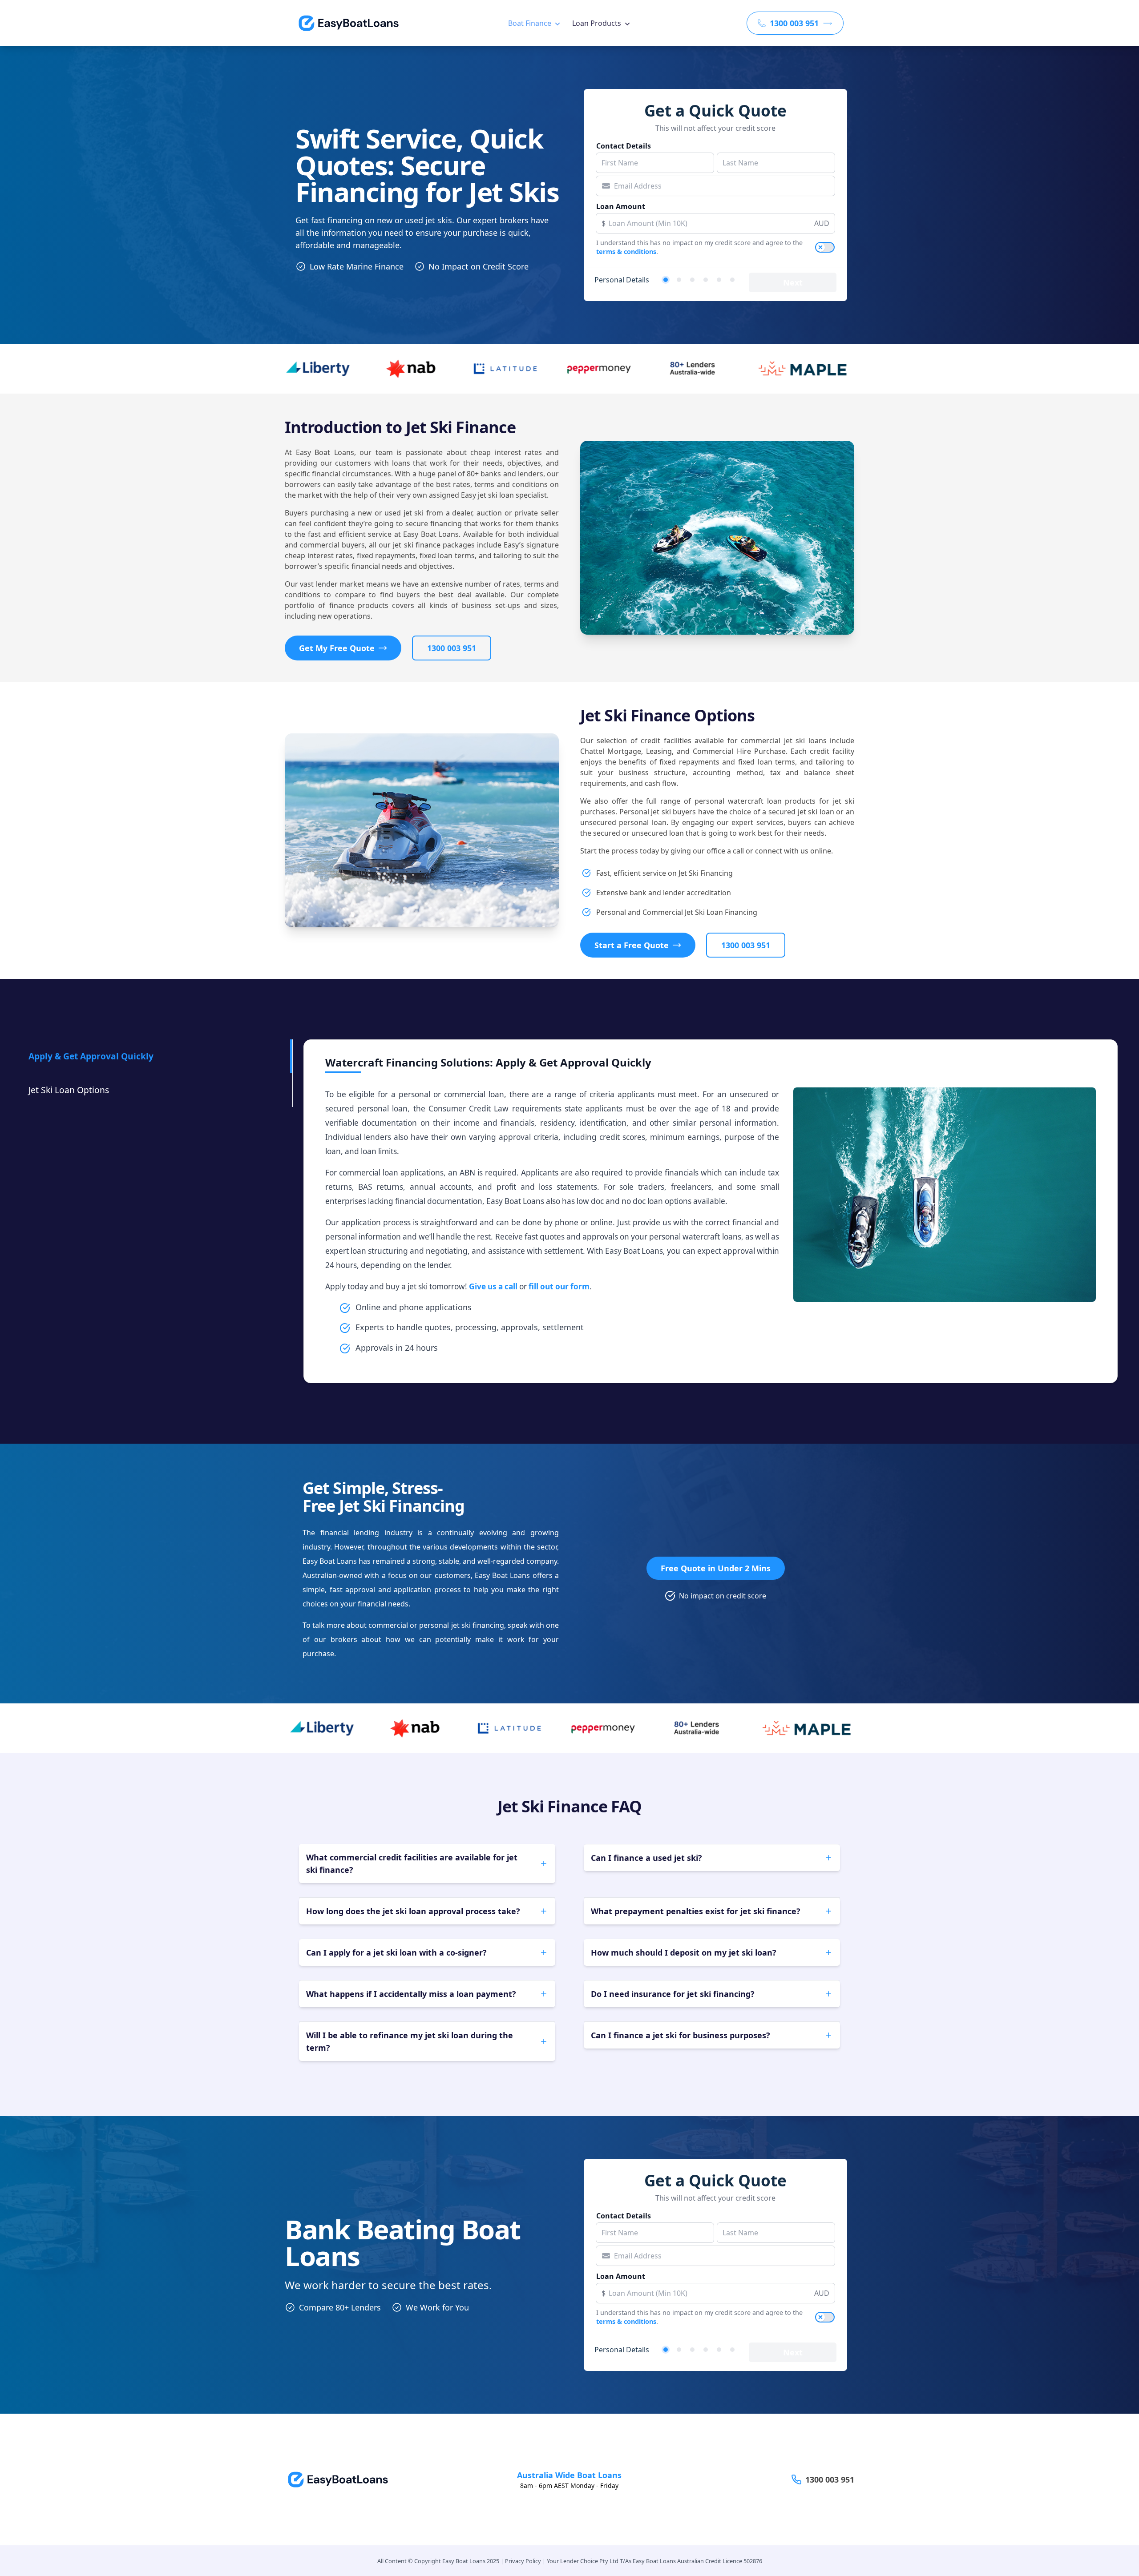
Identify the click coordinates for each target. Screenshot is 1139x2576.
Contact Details (624, 146)
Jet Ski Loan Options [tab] (69, 1090)
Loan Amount (621, 206)
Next (793, 282)
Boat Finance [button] (530, 23)
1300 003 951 (452, 648)
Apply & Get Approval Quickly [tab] (91, 1056)
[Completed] (732, 280)
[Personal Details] (666, 280)
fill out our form (559, 1286)
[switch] (825, 247)
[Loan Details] (692, 280)
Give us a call (493, 1286)
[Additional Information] (719, 280)
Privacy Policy (523, 2561)
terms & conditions (626, 252)
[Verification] (679, 280)
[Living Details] (706, 280)
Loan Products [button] (597, 23)
